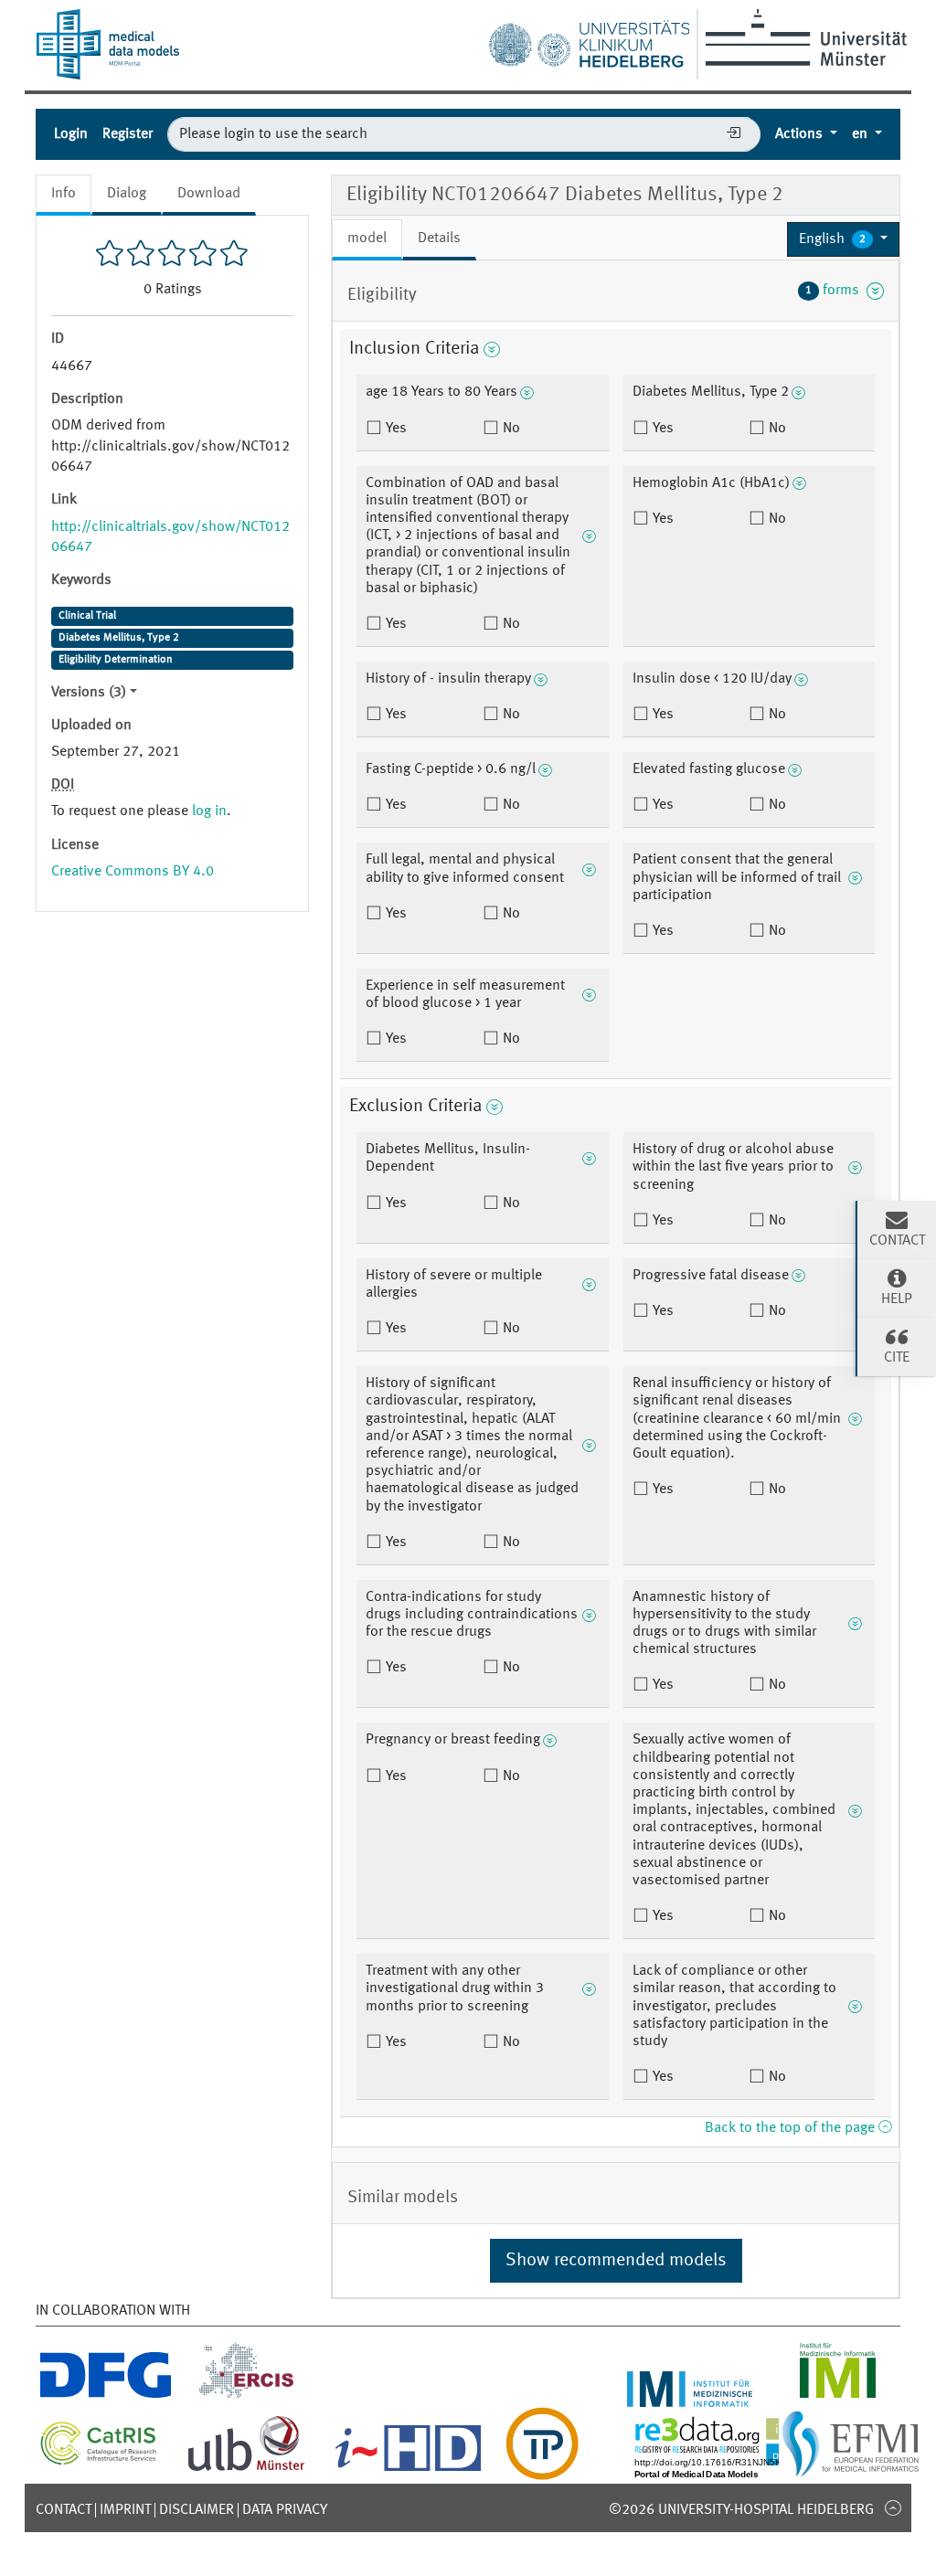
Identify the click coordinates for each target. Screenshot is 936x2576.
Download (209, 194)
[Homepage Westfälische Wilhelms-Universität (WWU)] (803, 37)
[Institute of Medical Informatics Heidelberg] (690, 2396)
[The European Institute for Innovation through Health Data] (408, 2469)
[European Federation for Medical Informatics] (851, 2469)
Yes (394, 429)
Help (897, 1299)
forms (836, 291)
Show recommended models (616, 2261)
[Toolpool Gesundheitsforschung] (542, 2469)
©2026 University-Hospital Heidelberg (741, 2510)
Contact (64, 2510)
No (510, 429)
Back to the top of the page (792, 2128)
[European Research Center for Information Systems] (246, 2396)
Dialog (127, 194)
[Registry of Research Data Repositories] (737, 2469)
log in (209, 811)
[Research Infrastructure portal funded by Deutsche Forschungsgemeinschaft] (106, 2396)
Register (128, 134)
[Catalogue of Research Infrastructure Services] (99, 2460)
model (367, 239)
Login (71, 134)
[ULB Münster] (246, 2469)
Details (439, 239)
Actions (801, 134)
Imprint (125, 2510)
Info (64, 194)
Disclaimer (197, 2510)
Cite (897, 1358)
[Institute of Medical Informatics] (838, 2396)
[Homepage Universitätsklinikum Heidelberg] (589, 40)
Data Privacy (285, 2510)
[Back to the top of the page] (893, 2507)
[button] (843, 239)
